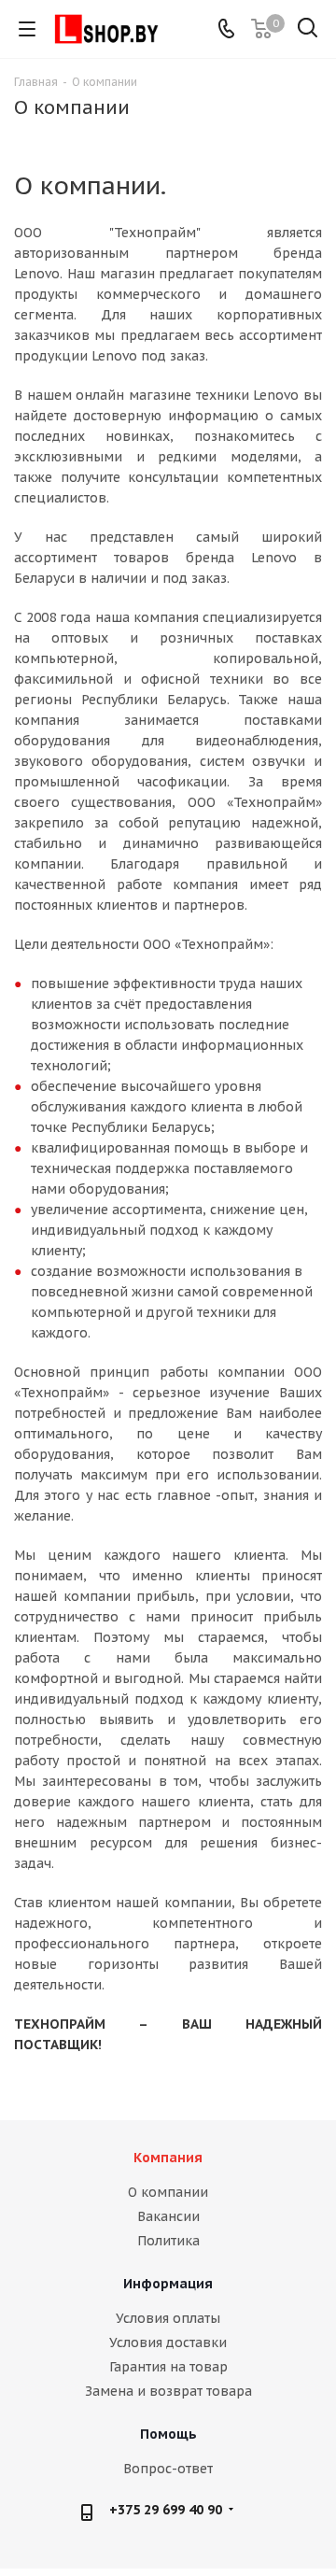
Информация (168, 2284)
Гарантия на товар (168, 2367)
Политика (168, 2241)
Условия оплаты (168, 2318)
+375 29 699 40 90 (166, 2510)
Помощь (168, 2434)
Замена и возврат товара (168, 2391)
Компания (168, 2158)
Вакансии (168, 2216)
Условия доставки (168, 2342)
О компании (168, 2192)
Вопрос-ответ (168, 2469)
